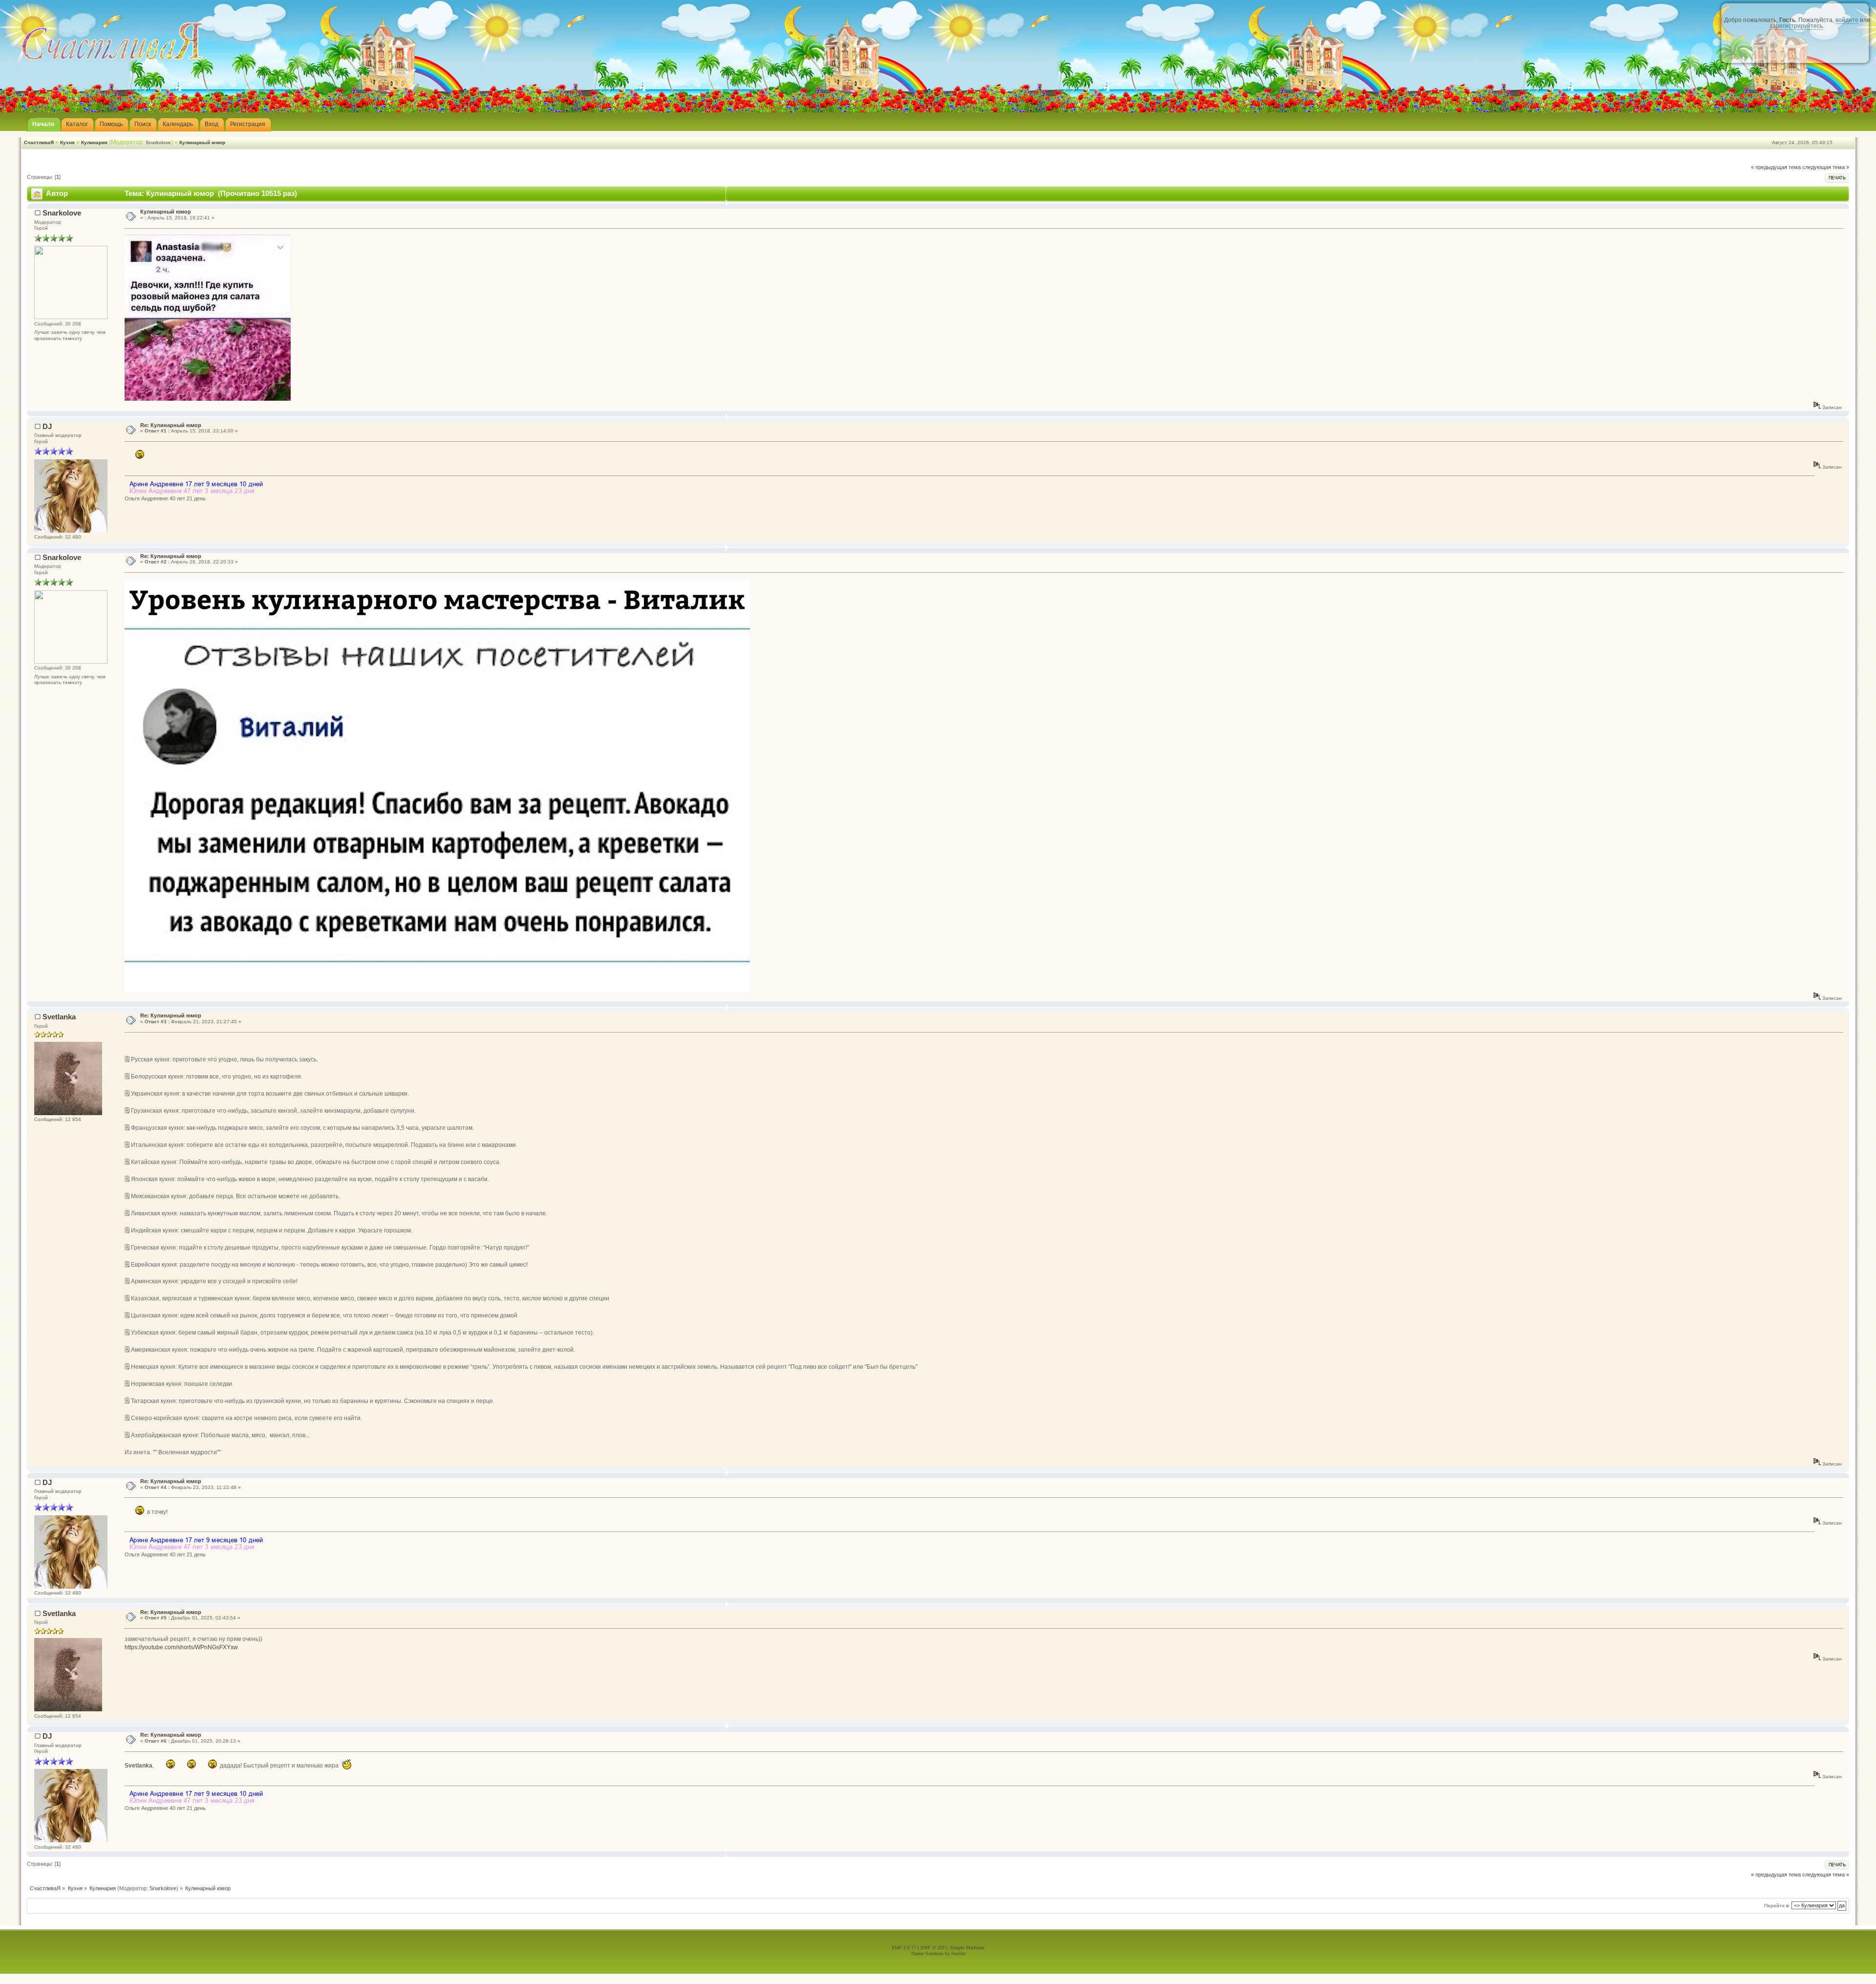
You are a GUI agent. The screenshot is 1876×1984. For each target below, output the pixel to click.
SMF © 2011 (934, 1948)
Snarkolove (158, 142)
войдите (1847, 20)
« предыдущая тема (1776, 167)
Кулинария (94, 142)
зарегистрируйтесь (1796, 26)
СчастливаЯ (39, 142)
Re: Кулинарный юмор (171, 425)
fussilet (958, 1953)
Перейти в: (1777, 1906)
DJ (47, 426)
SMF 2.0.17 (904, 1948)
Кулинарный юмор (202, 142)
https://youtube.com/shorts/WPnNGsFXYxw (181, 1647)
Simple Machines (967, 1948)
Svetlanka (59, 1017)
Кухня (67, 142)
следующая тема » (1826, 167)
